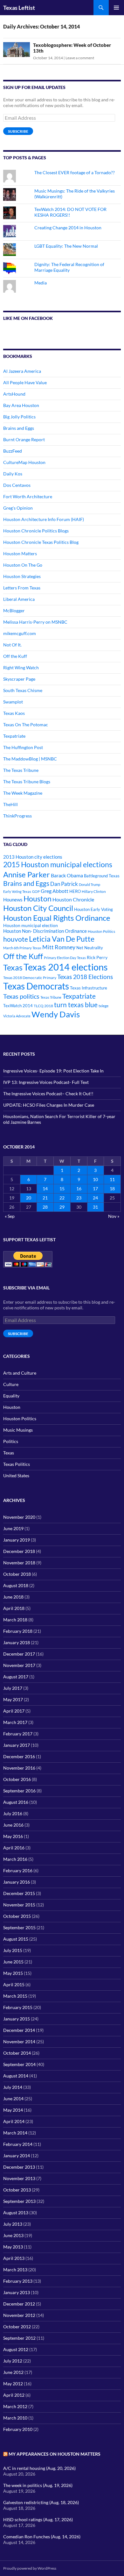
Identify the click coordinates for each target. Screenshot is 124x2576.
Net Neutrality (90, 948)
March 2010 (15, 2418)
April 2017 (14, 1711)
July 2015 (13, 1950)
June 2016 (13, 1825)
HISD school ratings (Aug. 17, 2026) (38, 2519)
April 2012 (14, 2395)
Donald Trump (90, 884)
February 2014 (18, 2144)
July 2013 (13, 2224)
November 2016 (19, 1768)
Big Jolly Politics (19, 417)
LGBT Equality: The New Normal (66, 246)
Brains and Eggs (19, 428)
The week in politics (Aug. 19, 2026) (38, 2485)
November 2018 (19, 1563)
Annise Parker (27, 874)
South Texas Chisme (23, 690)
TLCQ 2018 (43, 1006)
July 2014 (13, 2087)
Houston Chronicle (73, 899)
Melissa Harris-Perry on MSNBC (35, 622)
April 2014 (14, 2121)
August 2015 (16, 1939)
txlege (103, 1006)
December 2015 (19, 1893)
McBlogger (14, 611)
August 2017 (16, 1677)
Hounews (13, 900)
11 (112, 1179)
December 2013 (19, 2167)
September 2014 (19, 2064)
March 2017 (15, 1722)
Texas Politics (17, 1464)
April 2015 (14, 1984)
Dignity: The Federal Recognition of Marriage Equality (69, 267)
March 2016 (15, 1859)
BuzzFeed (13, 451)
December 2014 (19, 2030)
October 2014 (17, 2053)
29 (62, 1207)
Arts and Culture (20, 1373)
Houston (38, 899)
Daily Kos (13, 474)
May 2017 (13, 1699)
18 (112, 1189)
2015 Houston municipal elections (58, 864)
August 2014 (16, 2076)
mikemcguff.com (20, 633)
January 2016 (17, 1882)
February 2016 (18, 1870)
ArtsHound (14, 394)
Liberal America (19, 599)
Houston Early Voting (93, 909)
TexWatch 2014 (18, 1006)
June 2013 (13, 2235)
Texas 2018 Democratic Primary (30, 978)
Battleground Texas (102, 876)
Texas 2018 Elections (85, 977)
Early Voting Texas (17, 891)
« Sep (10, 1216)
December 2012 (19, 2304)
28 (45, 1207)
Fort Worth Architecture (28, 496)
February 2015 (18, 2007)
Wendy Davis (56, 1014)
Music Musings (18, 1430)
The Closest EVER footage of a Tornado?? (75, 172)
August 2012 (16, 2349)
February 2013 (18, 2281)
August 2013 (16, 2213)
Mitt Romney (59, 947)
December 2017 (19, 1654)
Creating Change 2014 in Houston (68, 228)
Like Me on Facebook (28, 318)
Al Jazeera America (22, 371)
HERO (75, 891)
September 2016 (19, 1791)
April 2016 (14, 1848)
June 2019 (13, 1528)
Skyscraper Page (19, 679)
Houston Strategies (22, 576)
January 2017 (17, 1745)
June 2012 (13, 2372)
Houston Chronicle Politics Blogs (36, 531)
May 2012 (13, 2384)
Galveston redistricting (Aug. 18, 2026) (41, 2502)
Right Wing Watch (21, 668)
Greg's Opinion (18, 508)
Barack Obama (67, 875)
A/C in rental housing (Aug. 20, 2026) (39, 2468)
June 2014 (13, 2099)
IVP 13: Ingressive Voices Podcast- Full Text (46, 1082)
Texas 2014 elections (66, 967)
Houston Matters (20, 553)
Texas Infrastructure (89, 988)
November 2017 (19, 1665)
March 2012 (15, 2406)
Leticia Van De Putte (62, 939)
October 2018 (17, 1574)
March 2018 (15, 1620)
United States (16, 1476)
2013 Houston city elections (33, 857)
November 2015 (19, 1905)
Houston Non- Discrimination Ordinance (45, 931)
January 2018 (17, 1642)
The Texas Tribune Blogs (27, 782)
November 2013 (19, 2178)
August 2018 (16, 1585)
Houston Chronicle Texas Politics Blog (41, 542)
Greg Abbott (55, 891)
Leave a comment (80, 58)
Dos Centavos (17, 485)
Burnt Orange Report (24, 439)
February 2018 (18, 1631)
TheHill (10, 804)
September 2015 (19, 1927)
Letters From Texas (22, 588)
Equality (11, 1396)
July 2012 (13, 2361)
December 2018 (19, 1551)
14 (45, 1189)
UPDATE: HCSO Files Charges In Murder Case (49, 1105)
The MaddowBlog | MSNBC (30, 759)
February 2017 (18, 1734)
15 (62, 1189)
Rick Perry (97, 957)
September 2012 (19, 2338)
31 (95, 1207)
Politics (11, 1441)
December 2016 (19, 1756)
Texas (13, 967)
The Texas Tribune (21, 770)
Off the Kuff (15, 656)
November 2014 (19, 2042)
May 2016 (13, 1836)
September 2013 (19, 2201)
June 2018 (13, 1597)
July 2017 (13, 1688)
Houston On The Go (23, 565)
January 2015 (17, 2019)
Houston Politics (101, 931)
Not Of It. (12, 645)
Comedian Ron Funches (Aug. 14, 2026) (42, 2537)
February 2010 (18, 2429)
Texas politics (21, 996)
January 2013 (17, 2292)
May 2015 (13, 1973)
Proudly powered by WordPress (30, 2568)
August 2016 (16, 1802)
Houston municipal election (31, 925)
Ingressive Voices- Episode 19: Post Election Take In (53, 1071)
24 (95, 1198)
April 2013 (14, 2258)
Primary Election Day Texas (65, 958)
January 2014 (17, 2156)
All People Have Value (25, 382)
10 (95, 1179)
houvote (16, 939)
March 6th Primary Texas (22, 948)
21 (45, 1198)
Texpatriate (14, 736)
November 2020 (19, 1517)
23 (79, 1198)
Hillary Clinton (94, 891)
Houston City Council (38, 908)
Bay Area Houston (21, 405)
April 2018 (14, 1608)
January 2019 (17, 1540)
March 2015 (15, 1996)
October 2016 (17, 1779)
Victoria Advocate (17, 1016)
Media (41, 283)
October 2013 (17, 2190)
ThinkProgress (17, 816)
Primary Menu (116, 8)
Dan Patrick (64, 884)
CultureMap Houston (24, 462)
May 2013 (13, 2247)
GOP (36, 891)
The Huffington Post (23, 747)
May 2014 (13, 2110)
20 (29, 1198)
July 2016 (13, 1813)
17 (95, 1189)
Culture (11, 1384)
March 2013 (15, 2270)
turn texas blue (76, 1005)
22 (62, 1198)
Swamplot (13, 702)
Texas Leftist (19, 8)
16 (79, 1189)
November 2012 (19, 2315)
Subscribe (18, 131)
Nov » (114, 1216)
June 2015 (13, 1962)
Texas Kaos (14, 713)
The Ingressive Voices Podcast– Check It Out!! (48, 1094)
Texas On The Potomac (26, 725)
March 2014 (15, 2133)
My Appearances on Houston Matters (55, 2454)
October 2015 (17, 1916)
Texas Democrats (36, 986)
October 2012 (17, 2327)
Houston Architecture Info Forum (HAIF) (44, 519)
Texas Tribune (51, 997)
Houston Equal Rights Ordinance (57, 918)
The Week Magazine (23, 793)
